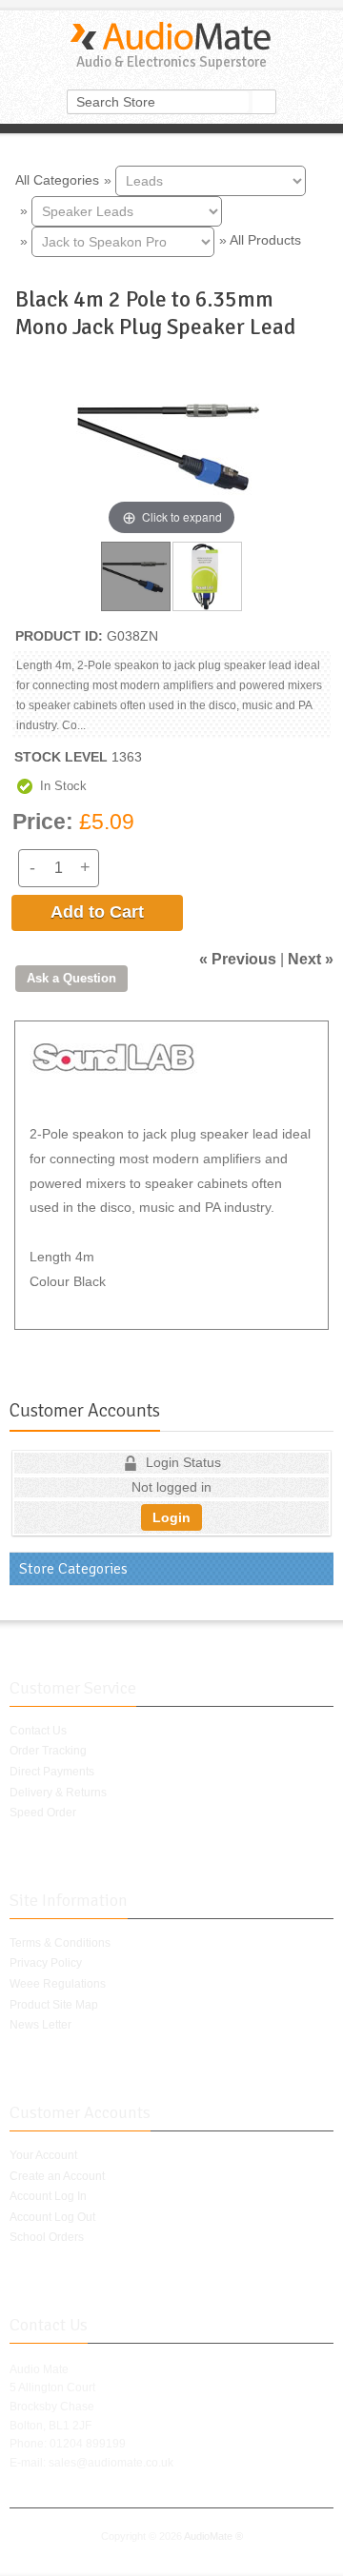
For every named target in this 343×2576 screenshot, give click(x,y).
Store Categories (73, 1569)
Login (171, 1517)
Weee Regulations (58, 1984)
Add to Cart (97, 912)
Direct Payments (52, 1772)
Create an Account (57, 2176)
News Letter (40, 2025)
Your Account (43, 2155)
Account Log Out (52, 2217)
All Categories (57, 179)
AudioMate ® (213, 2536)
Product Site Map (54, 2005)
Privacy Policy (46, 1963)
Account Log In (48, 2196)
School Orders (47, 2237)
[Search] (264, 102)
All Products (265, 240)
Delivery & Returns (58, 1793)
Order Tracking (48, 1751)
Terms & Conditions (60, 1943)
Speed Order (43, 1813)
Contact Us (38, 1731)
